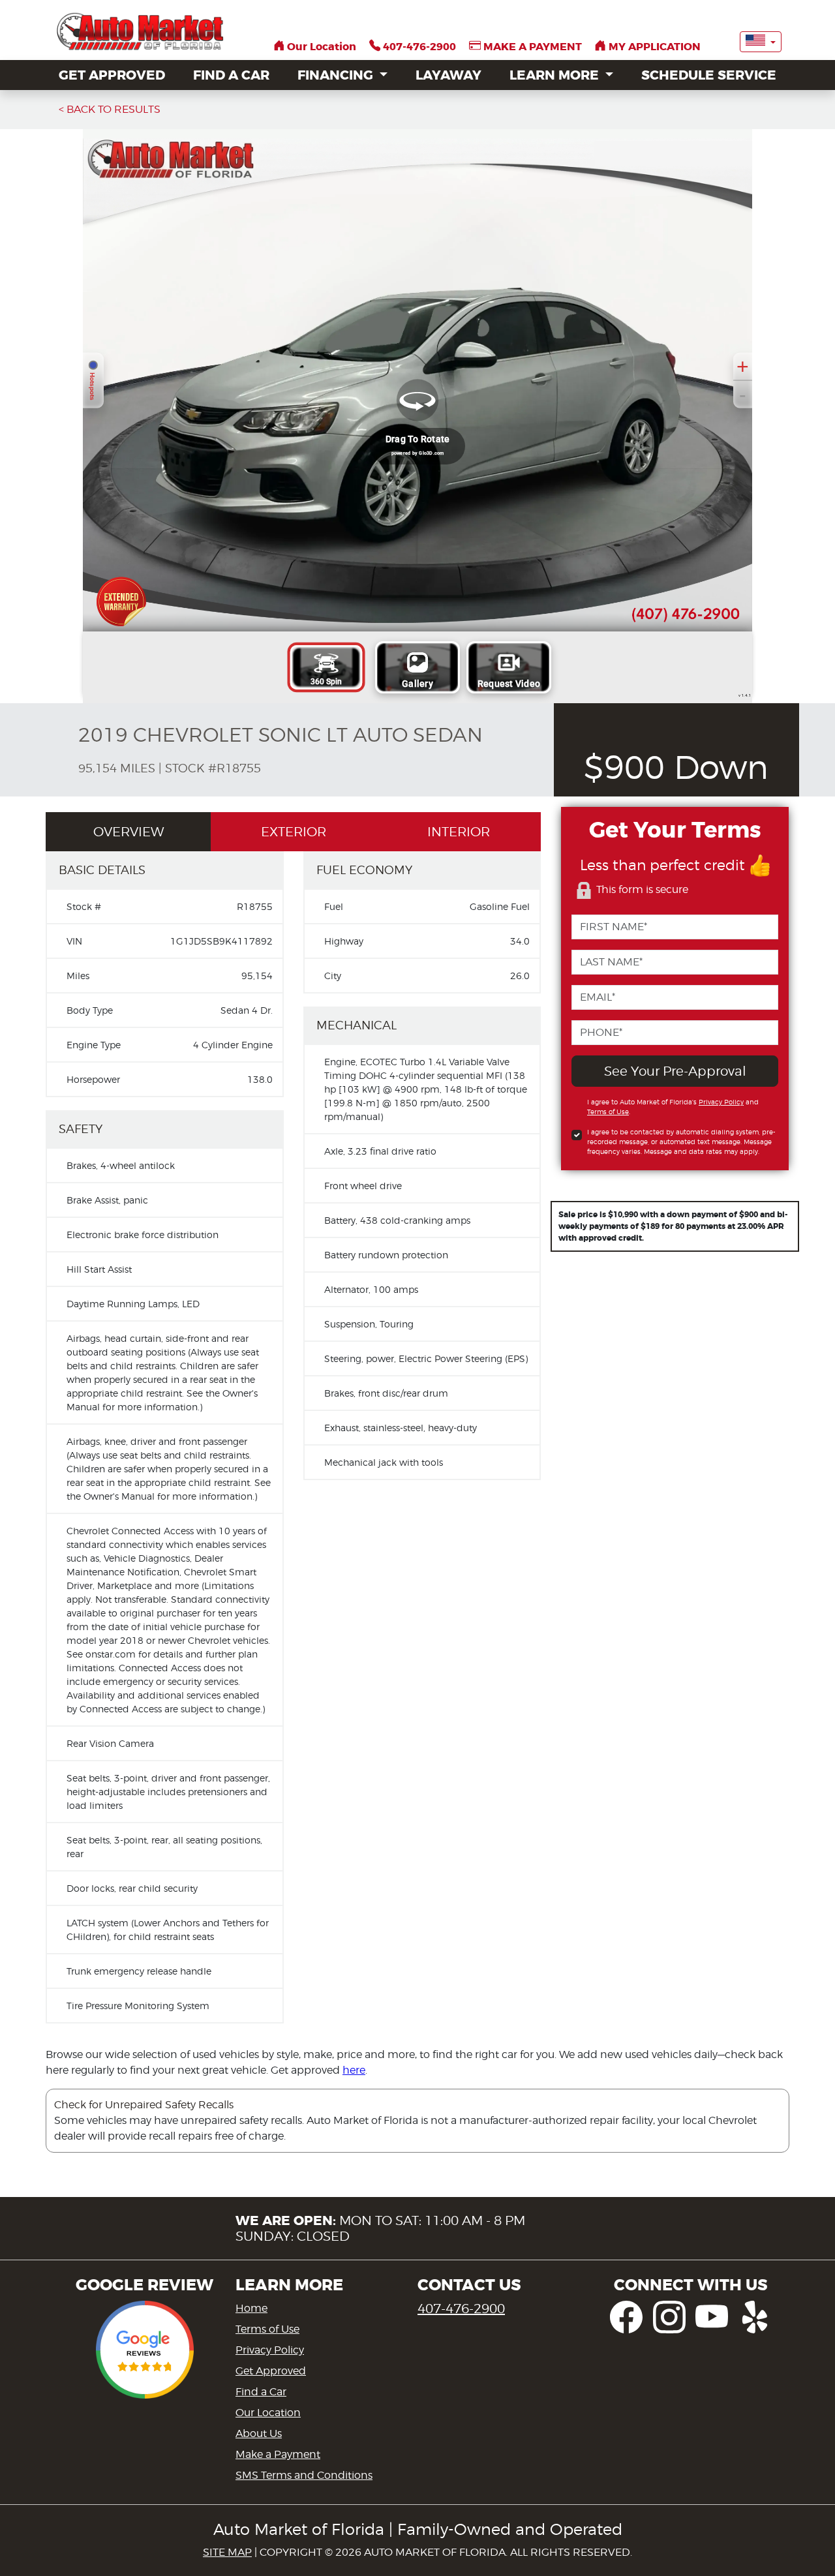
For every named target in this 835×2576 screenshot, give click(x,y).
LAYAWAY (448, 75)
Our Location (268, 2413)
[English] (761, 42)
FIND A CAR (231, 75)
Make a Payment (278, 2454)
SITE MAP (227, 2552)
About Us (259, 2433)
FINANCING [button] (337, 75)
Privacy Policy (270, 2350)
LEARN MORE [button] (556, 75)
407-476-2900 (461, 2309)
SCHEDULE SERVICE (709, 75)
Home (251, 2308)
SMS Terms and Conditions (304, 2475)
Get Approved (271, 2371)
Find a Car (261, 2392)
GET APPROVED (112, 75)
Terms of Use (267, 2329)
